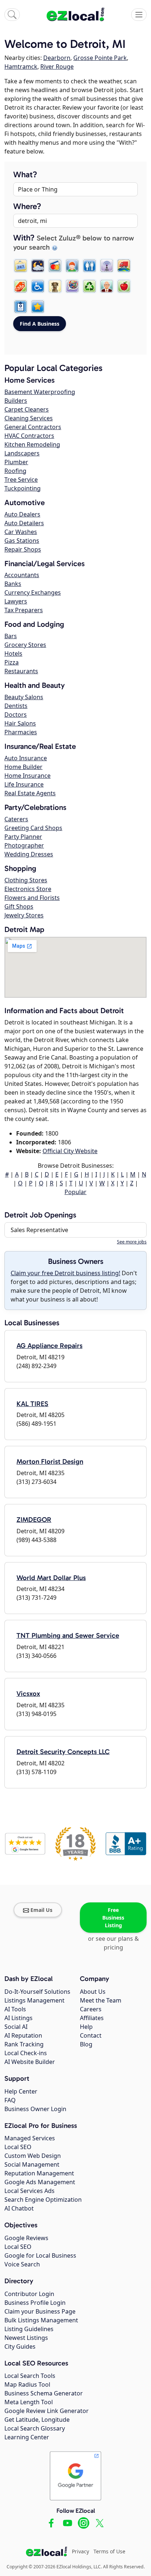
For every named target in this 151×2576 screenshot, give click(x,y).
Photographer (24, 845)
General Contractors (33, 427)
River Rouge (57, 67)
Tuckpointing (23, 488)
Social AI (16, 2027)
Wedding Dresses (29, 854)
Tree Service (21, 480)
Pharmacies (21, 732)
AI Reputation (23, 2035)
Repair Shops (23, 549)
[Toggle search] (12, 15)
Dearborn (57, 58)
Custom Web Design (33, 2156)
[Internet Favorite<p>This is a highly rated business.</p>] (38, 307)
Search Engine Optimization (43, 2200)
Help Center (21, 2091)
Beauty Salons (24, 697)
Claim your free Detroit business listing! (65, 1273)
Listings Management (34, 2000)
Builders (16, 401)
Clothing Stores (26, 880)
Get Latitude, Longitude (37, 2420)
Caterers (16, 819)
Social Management (32, 2164)
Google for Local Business (40, 2255)
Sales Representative (39, 1230)
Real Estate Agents (30, 793)
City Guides (20, 2346)
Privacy (80, 2551)
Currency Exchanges (33, 592)
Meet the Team (101, 2000)
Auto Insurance (26, 758)
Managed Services (30, 2138)
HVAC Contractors (29, 436)
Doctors (16, 715)
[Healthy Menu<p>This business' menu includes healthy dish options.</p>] (124, 286)
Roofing (15, 471)
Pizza (12, 662)
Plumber (16, 462)
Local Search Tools (30, 2376)
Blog (86, 2044)
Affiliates (92, 2018)
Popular (75, 1192)
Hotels (13, 654)
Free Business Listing (113, 1918)
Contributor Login (29, 2294)
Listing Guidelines (29, 2329)
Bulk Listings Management (41, 2320)
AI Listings (19, 2018)
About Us (93, 1992)
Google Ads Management (40, 2182)
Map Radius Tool (27, 2384)
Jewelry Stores (24, 915)
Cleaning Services (29, 418)
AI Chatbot (19, 2208)
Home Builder (23, 767)
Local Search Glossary (35, 2428)
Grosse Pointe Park (100, 58)
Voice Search (22, 2264)
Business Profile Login (35, 2303)
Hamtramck (21, 67)
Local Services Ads (30, 2191)
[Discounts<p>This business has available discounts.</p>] (21, 286)
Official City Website (70, 1151)
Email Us (41, 1910)
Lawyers (16, 601)
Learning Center (27, 2437)
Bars (11, 636)
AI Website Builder (30, 2062)
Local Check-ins (26, 2053)
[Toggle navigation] (139, 15)
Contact (91, 2035)
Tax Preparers (24, 610)
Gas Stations (22, 541)
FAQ (10, 2100)
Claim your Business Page (40, 2311)
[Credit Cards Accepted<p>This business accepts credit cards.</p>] (55, 266)
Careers (91, 2009)
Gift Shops (19, 906)
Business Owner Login (35, 2109)
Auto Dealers (22, 514)
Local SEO (18, 2147)
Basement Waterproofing (40, 392)
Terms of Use (109, 2551)
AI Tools (15, 2009)
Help (86, 2027)
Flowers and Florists (32, 898)
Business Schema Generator (44, 2393)
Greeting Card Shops (33, 828)
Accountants (22, 575)
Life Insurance (24, 784)
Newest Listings (26, 2338)
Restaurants (21, 671)
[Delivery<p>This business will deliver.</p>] (124, 266)
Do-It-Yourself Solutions (37, 1992)
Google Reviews (26, 2238)
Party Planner (23, 837)
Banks (13, 584)
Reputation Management (39, 2173)
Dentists (16, 706)
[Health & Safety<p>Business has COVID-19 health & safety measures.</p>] (21, 307)
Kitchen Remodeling (32, 444)
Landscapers (22, 453)
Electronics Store (28, 889)
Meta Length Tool (29, 2402)
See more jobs (132, 1242)
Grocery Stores (25, 645)
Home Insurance (27, 776)
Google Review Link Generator (47, 2411)
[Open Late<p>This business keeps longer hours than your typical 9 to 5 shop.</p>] (38, 266)
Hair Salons (20, 723)
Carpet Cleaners (27, 409)
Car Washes (21, 532)
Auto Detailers (24, 523)
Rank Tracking (24, 2044)
